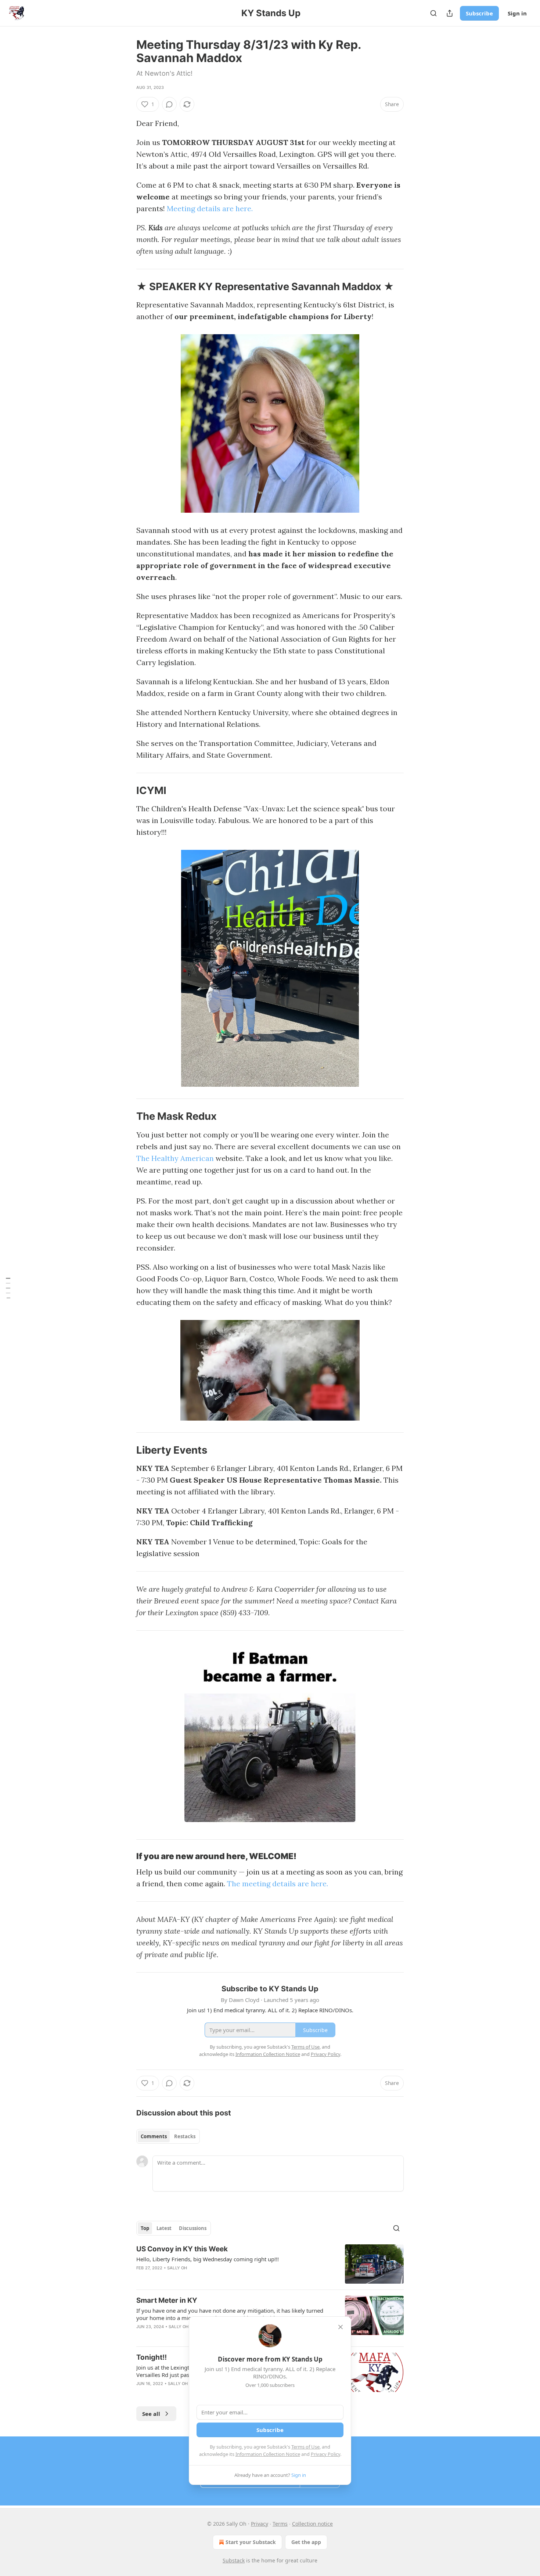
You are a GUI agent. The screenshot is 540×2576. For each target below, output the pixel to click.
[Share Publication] (450, 13)
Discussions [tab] (193, 2228)
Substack (234, 2560)
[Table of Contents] (8, 1288)
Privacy (260, 2524)
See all (151, 2414)
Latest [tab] (164, 2228)
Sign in (517, 13)
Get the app (306, 2542)
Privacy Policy (325, 2454)
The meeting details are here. (278, 1884)
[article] (270, 2264)
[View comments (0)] (169, 104)
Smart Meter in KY (167, 2300)
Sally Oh (177, 2268)
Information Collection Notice (268, 2454)
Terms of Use (305, 2447)
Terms (280, 2524)
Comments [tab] (154, 2136)
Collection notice (312, 2524)
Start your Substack (251, 2542)
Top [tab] (145, 2228)
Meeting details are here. (210, 208)
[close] (341, 2327)
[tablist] (168, 2136)
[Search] (433, 13)
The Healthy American (175, 1158)
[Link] (126, 287)
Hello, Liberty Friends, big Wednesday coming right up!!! (208, 2259)
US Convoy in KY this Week (182, 2249)
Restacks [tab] (185, 2136)
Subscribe (479, 13)
